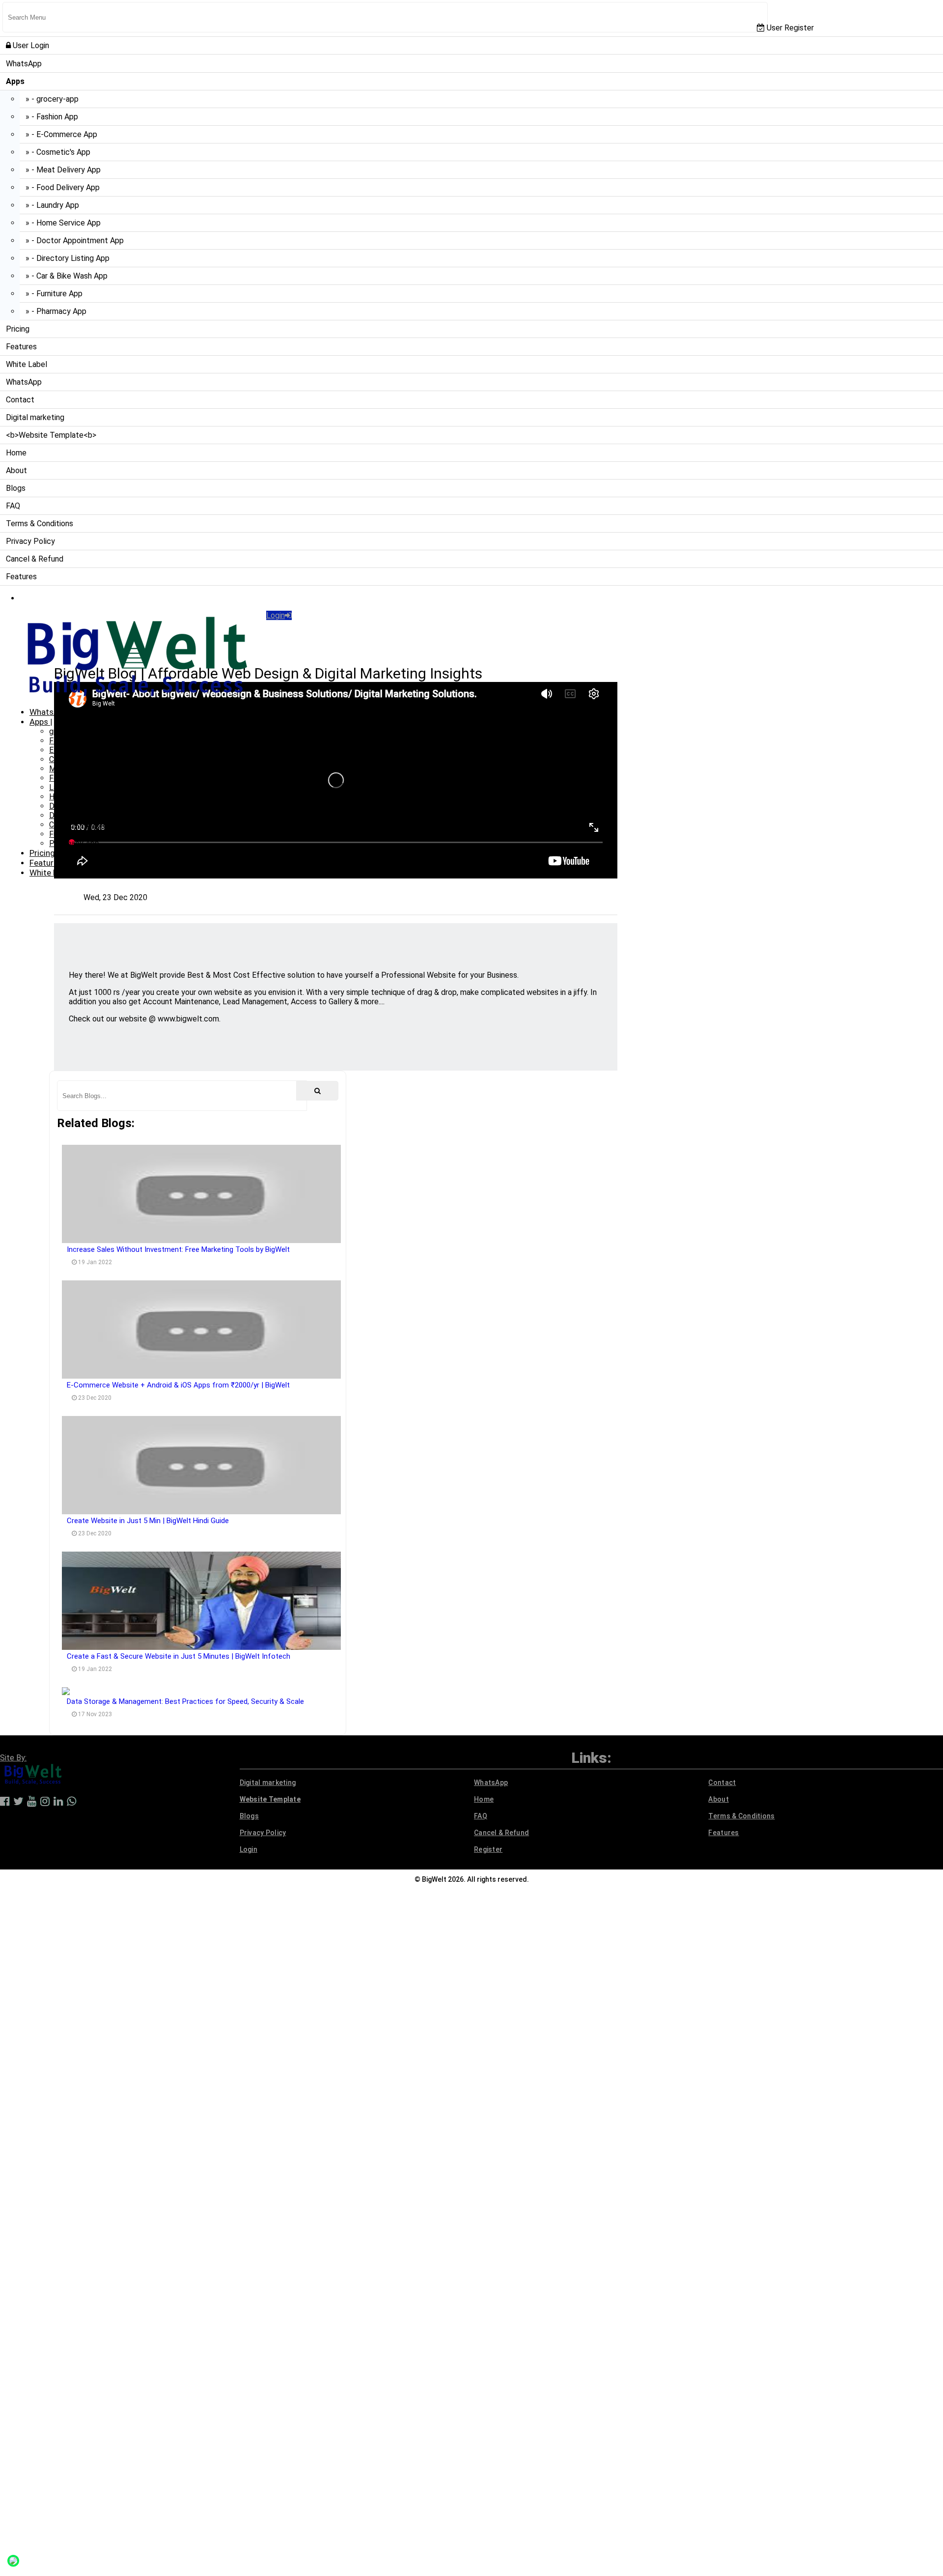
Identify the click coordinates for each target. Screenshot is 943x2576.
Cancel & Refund (35, 559)
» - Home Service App (63, 223)
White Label (27, 364)
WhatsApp (24, 64)
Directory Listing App (86, 815)
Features (21, 347)
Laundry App (70, 787)
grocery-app (70, 731)
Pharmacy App (74, 843)
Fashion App (70, 741)
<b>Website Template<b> (51, 435)
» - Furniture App (54, 294)
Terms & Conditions (40, 524)
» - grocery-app (52, 99)
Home (16, 453)
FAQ (13, 506)
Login (276, 615)
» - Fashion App (52, 117)
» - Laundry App (52, 205)
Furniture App (72, 834)
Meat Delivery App (81, 769)
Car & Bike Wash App (85, 825)
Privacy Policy (30, 541)
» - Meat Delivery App (63, 170)
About (16, 470)
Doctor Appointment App (93, 806)
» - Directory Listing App (68, 258)
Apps (40, 722)
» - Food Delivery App (63, 187)
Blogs (16, 488)
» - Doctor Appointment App (75, 241)
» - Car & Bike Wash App (67, 276)
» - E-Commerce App (61, 134)
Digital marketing (35, 417)
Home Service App (81, 797)
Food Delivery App (81, 778)
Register (488, 1849)
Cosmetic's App (76, 759)
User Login (30, 45)
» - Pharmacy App (56, 311)
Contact (20, 400)
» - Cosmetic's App (58, 152)
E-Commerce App (80, 750)
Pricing (18, 329)
